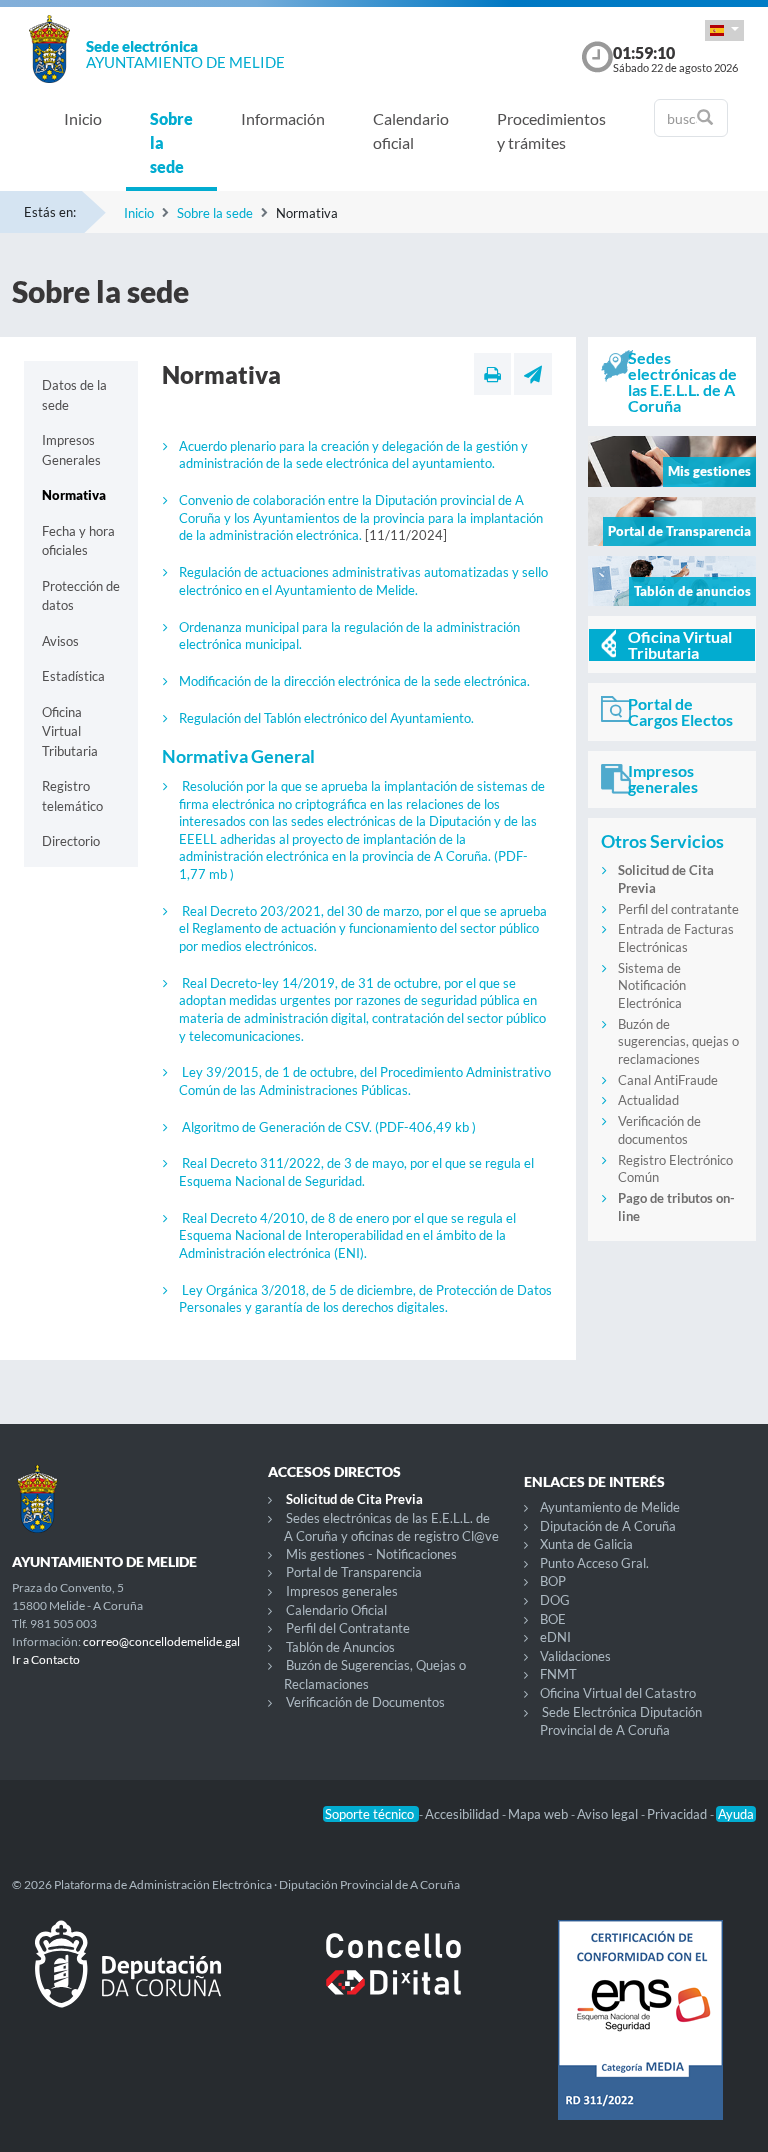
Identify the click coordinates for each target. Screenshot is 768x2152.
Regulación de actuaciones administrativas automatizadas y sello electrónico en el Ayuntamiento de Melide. (363, 581)
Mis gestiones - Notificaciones (371, 1554)
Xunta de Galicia (586, 1544)
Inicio (83, 118)
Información (283, 118)
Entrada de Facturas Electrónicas (676, 938)
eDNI (555, 1637)
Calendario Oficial (336, 1610)
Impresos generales (342, 1591)
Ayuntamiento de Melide (610, 1507)
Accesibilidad (463, 1814)
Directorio (71, 841)
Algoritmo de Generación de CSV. (329, 1127)
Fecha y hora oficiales (78, 541)
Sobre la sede (171, 142)
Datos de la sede (74, 395)
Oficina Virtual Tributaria (70, 731)
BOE (553, 1619)
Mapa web (539, 1814)
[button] (724, 30)
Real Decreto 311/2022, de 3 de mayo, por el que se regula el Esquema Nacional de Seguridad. (356, 1172)
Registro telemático (72, 796)
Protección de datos (81, 596)
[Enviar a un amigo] (533, 374)
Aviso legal (609, 1814)
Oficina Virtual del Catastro (618, 1693)
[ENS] (640, 2036)
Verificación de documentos (659, 1130)
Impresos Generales (71, 450)
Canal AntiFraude (668, 1080)
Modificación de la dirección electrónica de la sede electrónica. (354, 681)
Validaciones (575, 1656)
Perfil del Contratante (348, 1628)
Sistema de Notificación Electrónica (652, 985)
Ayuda (736, 1814)
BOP (553, 1581)
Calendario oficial (411, 130)
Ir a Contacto (46, 1659)
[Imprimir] (492, 374)
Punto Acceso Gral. (594, 1563)
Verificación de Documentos (365, 1702)
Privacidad (678, 1814)
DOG (555, 1600)
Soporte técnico (371, 1814)
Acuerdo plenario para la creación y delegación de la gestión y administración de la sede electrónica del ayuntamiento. (353, 455)
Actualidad (648, 1100)
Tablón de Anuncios (340, 1647)
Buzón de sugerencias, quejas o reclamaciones (678, 1041)
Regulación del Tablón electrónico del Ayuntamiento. (326, 718)
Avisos (60, 641)
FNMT (558, 1674)
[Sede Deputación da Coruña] (128, 1980)
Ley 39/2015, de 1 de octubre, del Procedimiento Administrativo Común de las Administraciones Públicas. (365, 1081)
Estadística (73, 676)
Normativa (74, 495)
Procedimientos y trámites (551, 130)
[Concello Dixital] (384, 1980)
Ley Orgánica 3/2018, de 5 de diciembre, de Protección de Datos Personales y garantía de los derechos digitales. (365, 1299)
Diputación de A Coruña (608, 1526)
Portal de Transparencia (354, 1572)
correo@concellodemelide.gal (161, 1641)
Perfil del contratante (678, 909)
